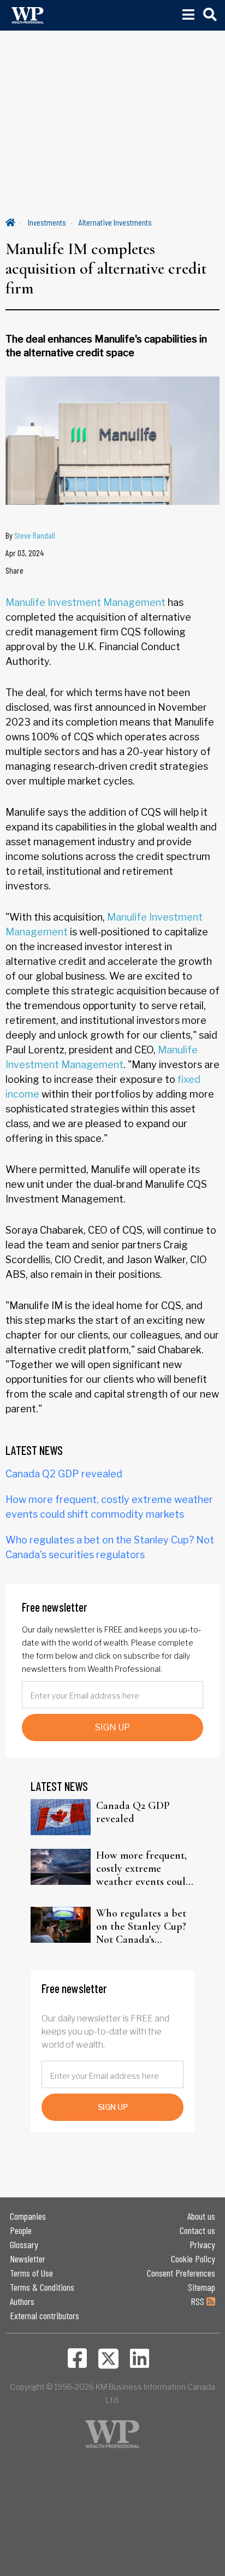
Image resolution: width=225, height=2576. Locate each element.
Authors (22, 2301)
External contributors (45, 2315)
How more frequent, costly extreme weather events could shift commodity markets (144, 1868)
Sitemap (202, 2287)
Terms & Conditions (42, 2287)
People (21, 2230)
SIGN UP (112, 1727)
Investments (47, 222)
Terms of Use (31, 2273)
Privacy (202, 2244)
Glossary (24, 2244)
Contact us (197, 2230)
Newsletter (28, 2259)
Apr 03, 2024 (25, 553)
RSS (199, 2301)
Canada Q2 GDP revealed (64, 1474)
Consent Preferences (181, 2273)
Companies (28, 2216)
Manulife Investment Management (85, 602)
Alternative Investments (115, 222)
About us (201, 2216)
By (30, 535)
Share (14, 570)
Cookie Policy (193, 2259)
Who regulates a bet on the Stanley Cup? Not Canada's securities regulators (142, 1926)
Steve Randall (35, 535)
